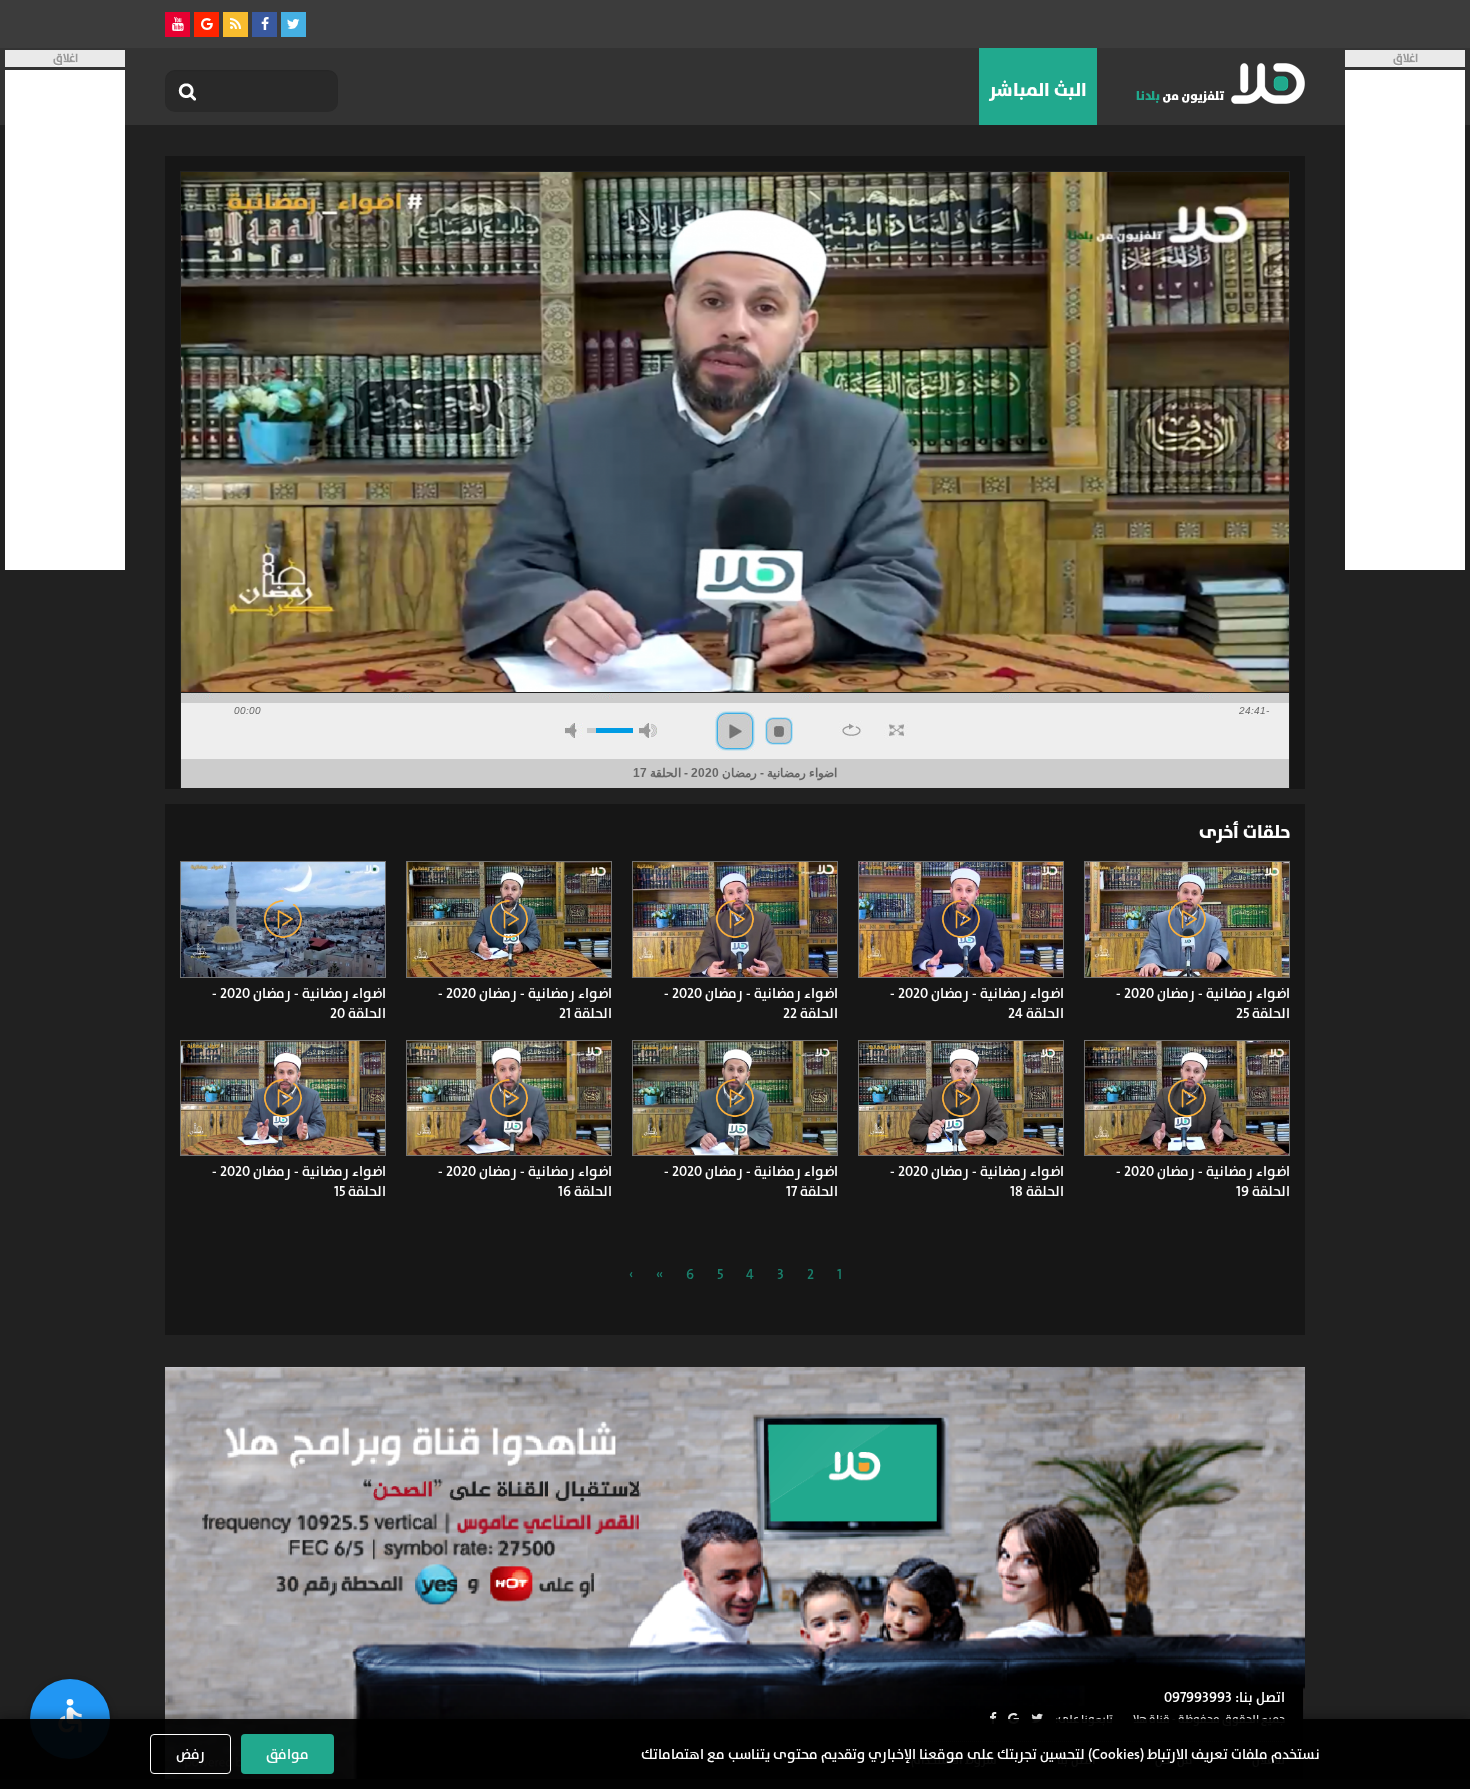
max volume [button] (648, 730)
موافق (287, 1754)
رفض (190, 1754)
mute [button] (574, 730)
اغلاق (1405, 58)
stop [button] (779, 731)
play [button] (735, 731)
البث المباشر (1038, 90)
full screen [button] (896, 730)
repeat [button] (851, 730)
